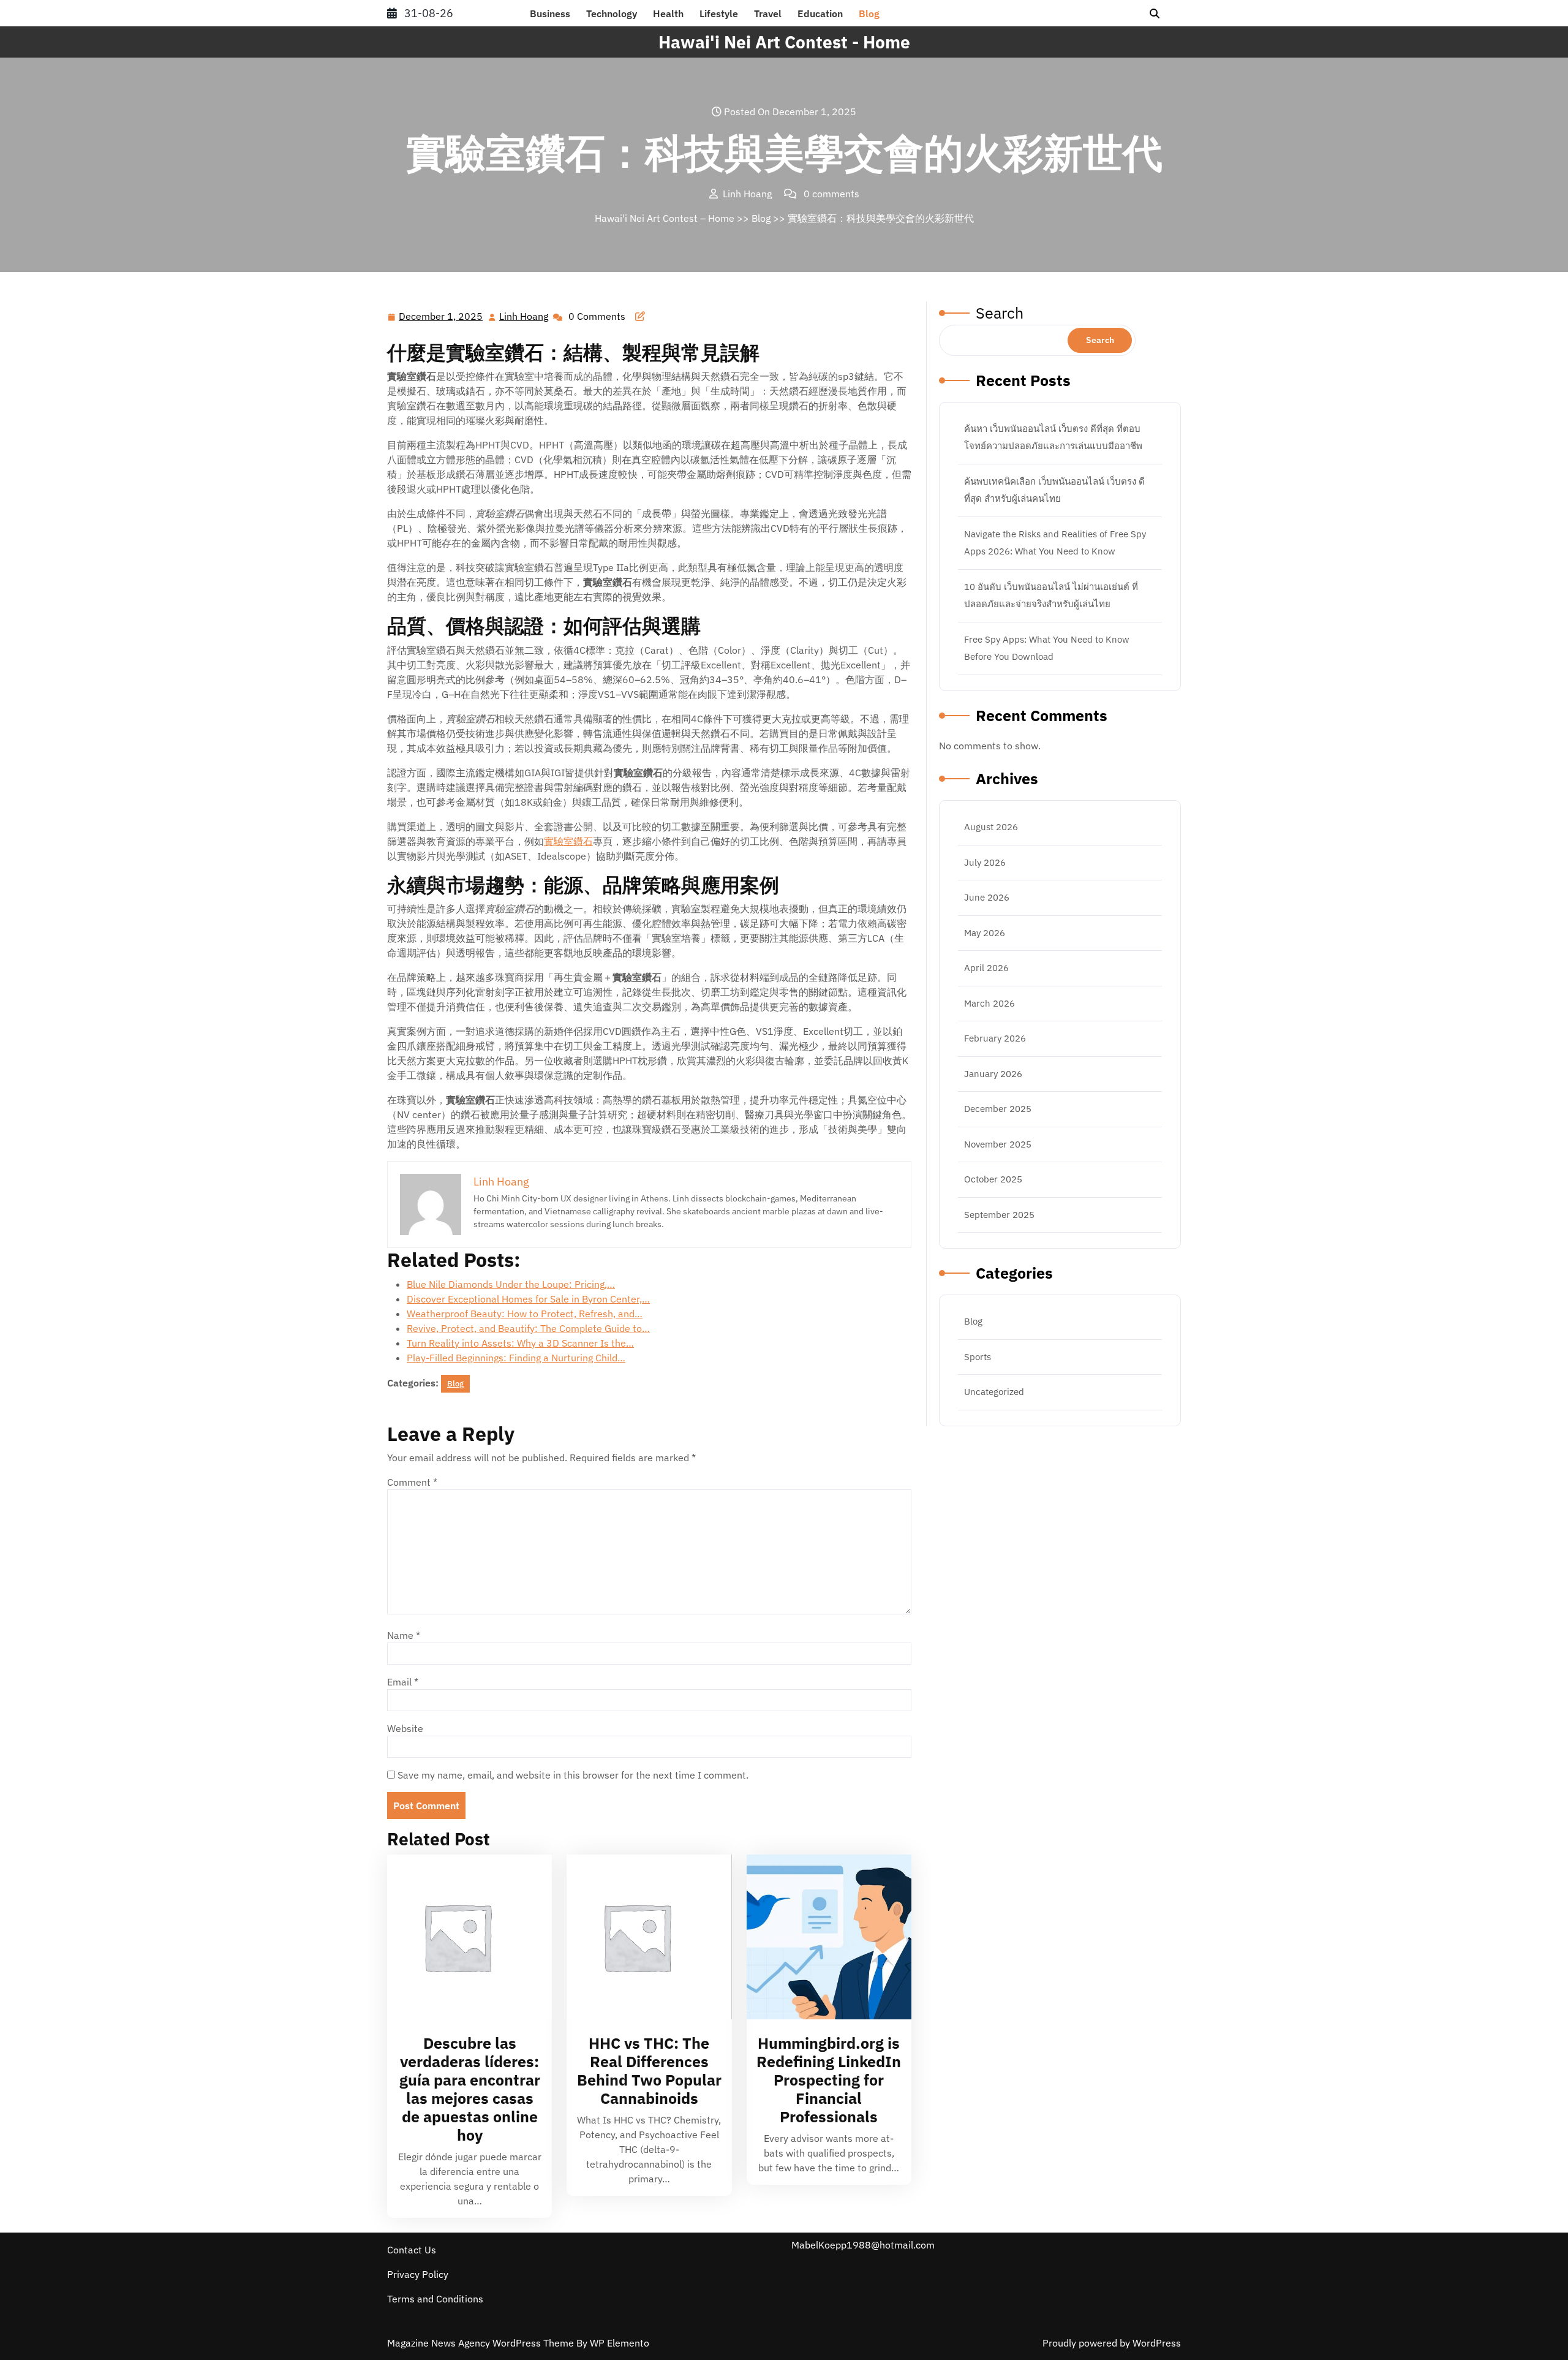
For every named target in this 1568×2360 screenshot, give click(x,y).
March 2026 (989, 1003)
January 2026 (993, 1074)
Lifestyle (719, 13)
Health (668, 13)
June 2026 (987, 897)
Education (820, 13)
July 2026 (985, 862)
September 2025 (999, 1215)
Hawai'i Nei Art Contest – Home (665, 218)
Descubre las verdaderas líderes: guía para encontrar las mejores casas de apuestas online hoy (470, 2089)
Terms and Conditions (435, 2299)
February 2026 (995, 1038)
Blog (869, 13)
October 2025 (993, 1179)
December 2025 (998, 1109)
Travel (768, 13)
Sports (978, 1357)
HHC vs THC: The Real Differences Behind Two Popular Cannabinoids (649, 2071)
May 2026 (985, 933)
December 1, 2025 (441, 317)
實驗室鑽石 (568, 841)
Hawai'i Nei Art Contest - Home (784, 42)
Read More (464, 1937)
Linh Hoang (524, 317)
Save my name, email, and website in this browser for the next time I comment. (573, 1775)
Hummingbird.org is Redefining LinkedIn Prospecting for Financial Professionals (829, 2080)
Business (550, 13)
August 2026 (991, 827)
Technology (612, 13)
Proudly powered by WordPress (1112, 2343)
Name (404, 1635)
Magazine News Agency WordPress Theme (482, 2343)
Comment (412, 1482)
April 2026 (986, 968)
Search (1000, 313)
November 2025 (998, 1144)
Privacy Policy (418, 2274)
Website (405, 1728)
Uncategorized (994, 1392)
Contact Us (412, 2250)
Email (403, 1682)
